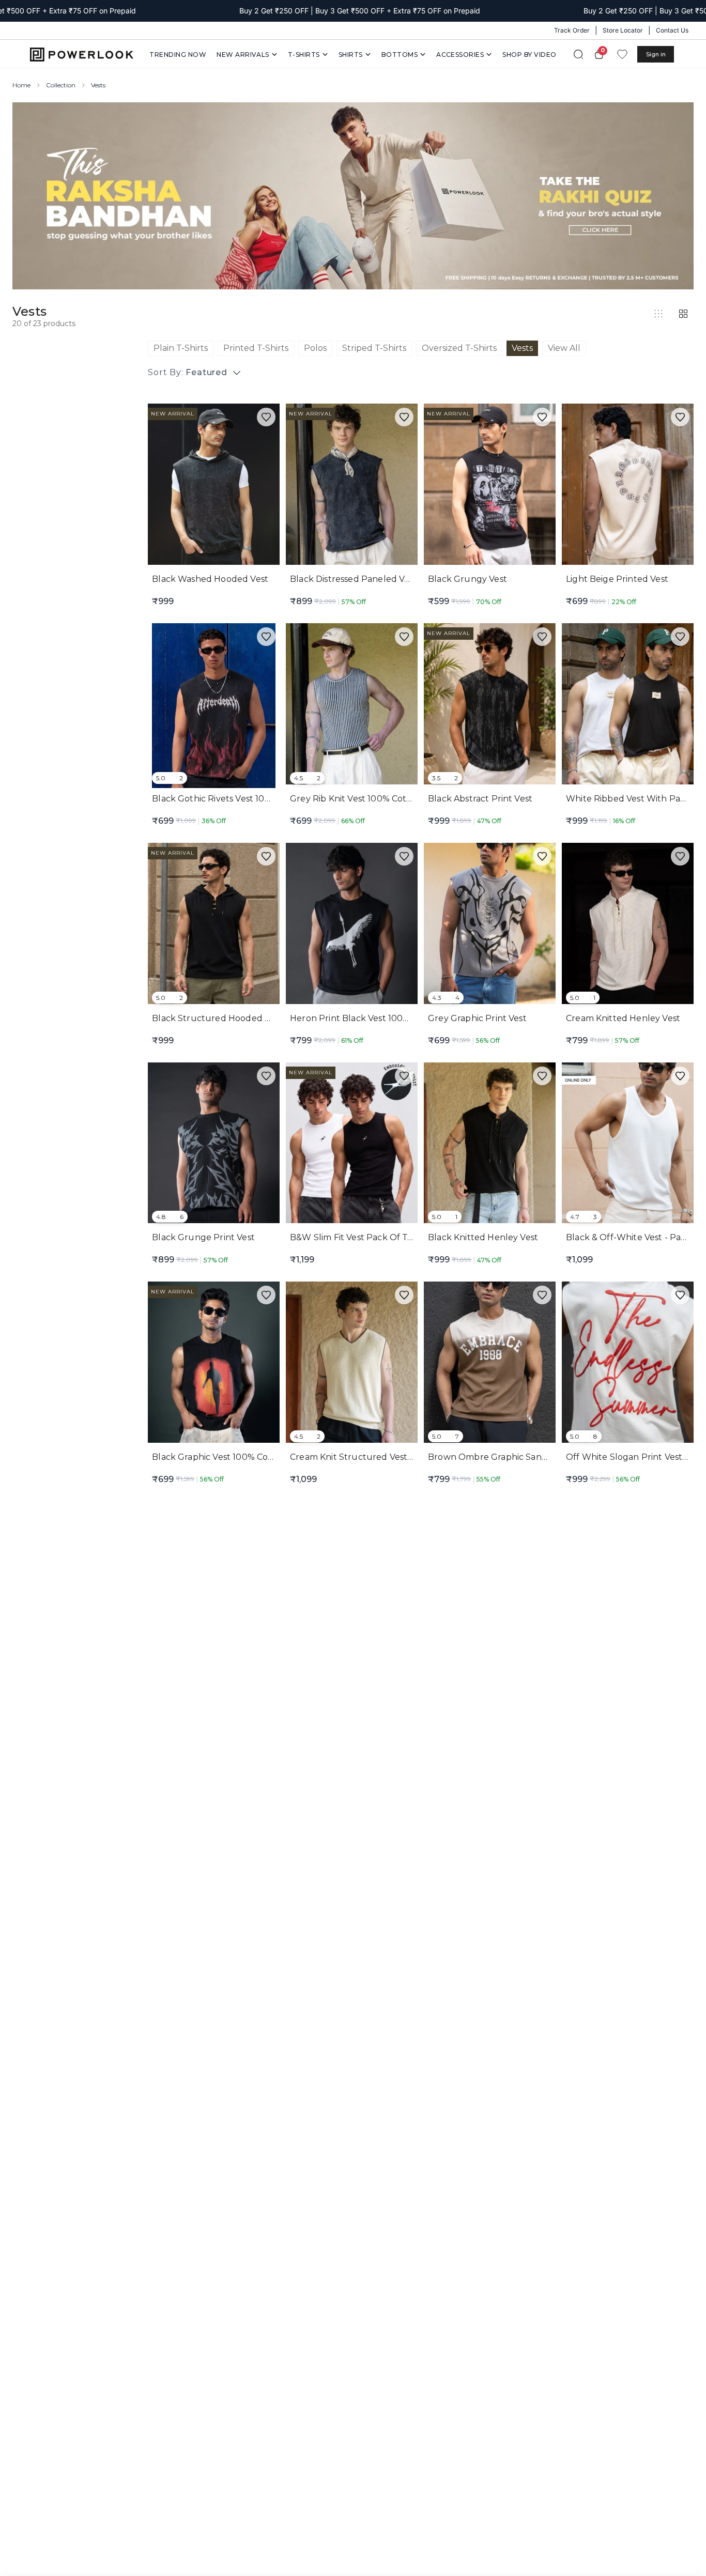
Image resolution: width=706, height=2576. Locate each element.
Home (21, 85)
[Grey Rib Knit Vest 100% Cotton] (352, 706)
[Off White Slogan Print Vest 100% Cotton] (628, 1364)
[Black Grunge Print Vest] (214, 1145)
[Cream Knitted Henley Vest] (628, 925)
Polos (315, 348)
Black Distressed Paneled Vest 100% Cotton (381, 579)
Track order (572, 30)
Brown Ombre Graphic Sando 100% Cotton (518, 1457)
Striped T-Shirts (374, 348)
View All (564, 348)
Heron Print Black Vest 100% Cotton (366, 1018)
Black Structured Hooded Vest (217, 1018)
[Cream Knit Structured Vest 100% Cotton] (352, 1364)
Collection (61, 85)
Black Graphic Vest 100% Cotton (219, 1457)
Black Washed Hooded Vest (210, 579)
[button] (266, 417)
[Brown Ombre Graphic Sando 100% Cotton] (490, 1364)
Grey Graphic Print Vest (477, 1018)
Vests (522, 348)
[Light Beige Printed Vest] (628, 486)
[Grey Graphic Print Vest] (490, 925)
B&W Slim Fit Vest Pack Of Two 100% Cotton (383, 1237)
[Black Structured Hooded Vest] (214, 925)
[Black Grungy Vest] (490, 486)
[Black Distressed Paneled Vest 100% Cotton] (352, 486)
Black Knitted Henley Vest (483, 1237)
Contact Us (672, 30)
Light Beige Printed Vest (617, 579)
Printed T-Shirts (256, 348)
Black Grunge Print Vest (203, 1237)
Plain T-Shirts (181, 348)
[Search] (578, 54)
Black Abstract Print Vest (480, 799)
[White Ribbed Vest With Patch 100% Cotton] (628, 706)
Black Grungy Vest (467, 579)
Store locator (623, 30)
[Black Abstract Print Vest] (490, 706)
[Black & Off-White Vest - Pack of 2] (628, 1145)
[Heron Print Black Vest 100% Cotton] (352, 925)
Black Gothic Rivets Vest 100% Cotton (231, 799)
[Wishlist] (622, 54)
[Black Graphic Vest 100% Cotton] (214, 1364)
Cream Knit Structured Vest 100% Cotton (377, 1457)
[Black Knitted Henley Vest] (490, 1145)
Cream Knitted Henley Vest (623, 1018)
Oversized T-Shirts (459, 348)
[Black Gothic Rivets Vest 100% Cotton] (214, 706)
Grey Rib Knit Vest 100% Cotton (356, 799)
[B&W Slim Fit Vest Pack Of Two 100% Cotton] (352, 1145)
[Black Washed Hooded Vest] (214, 486)
